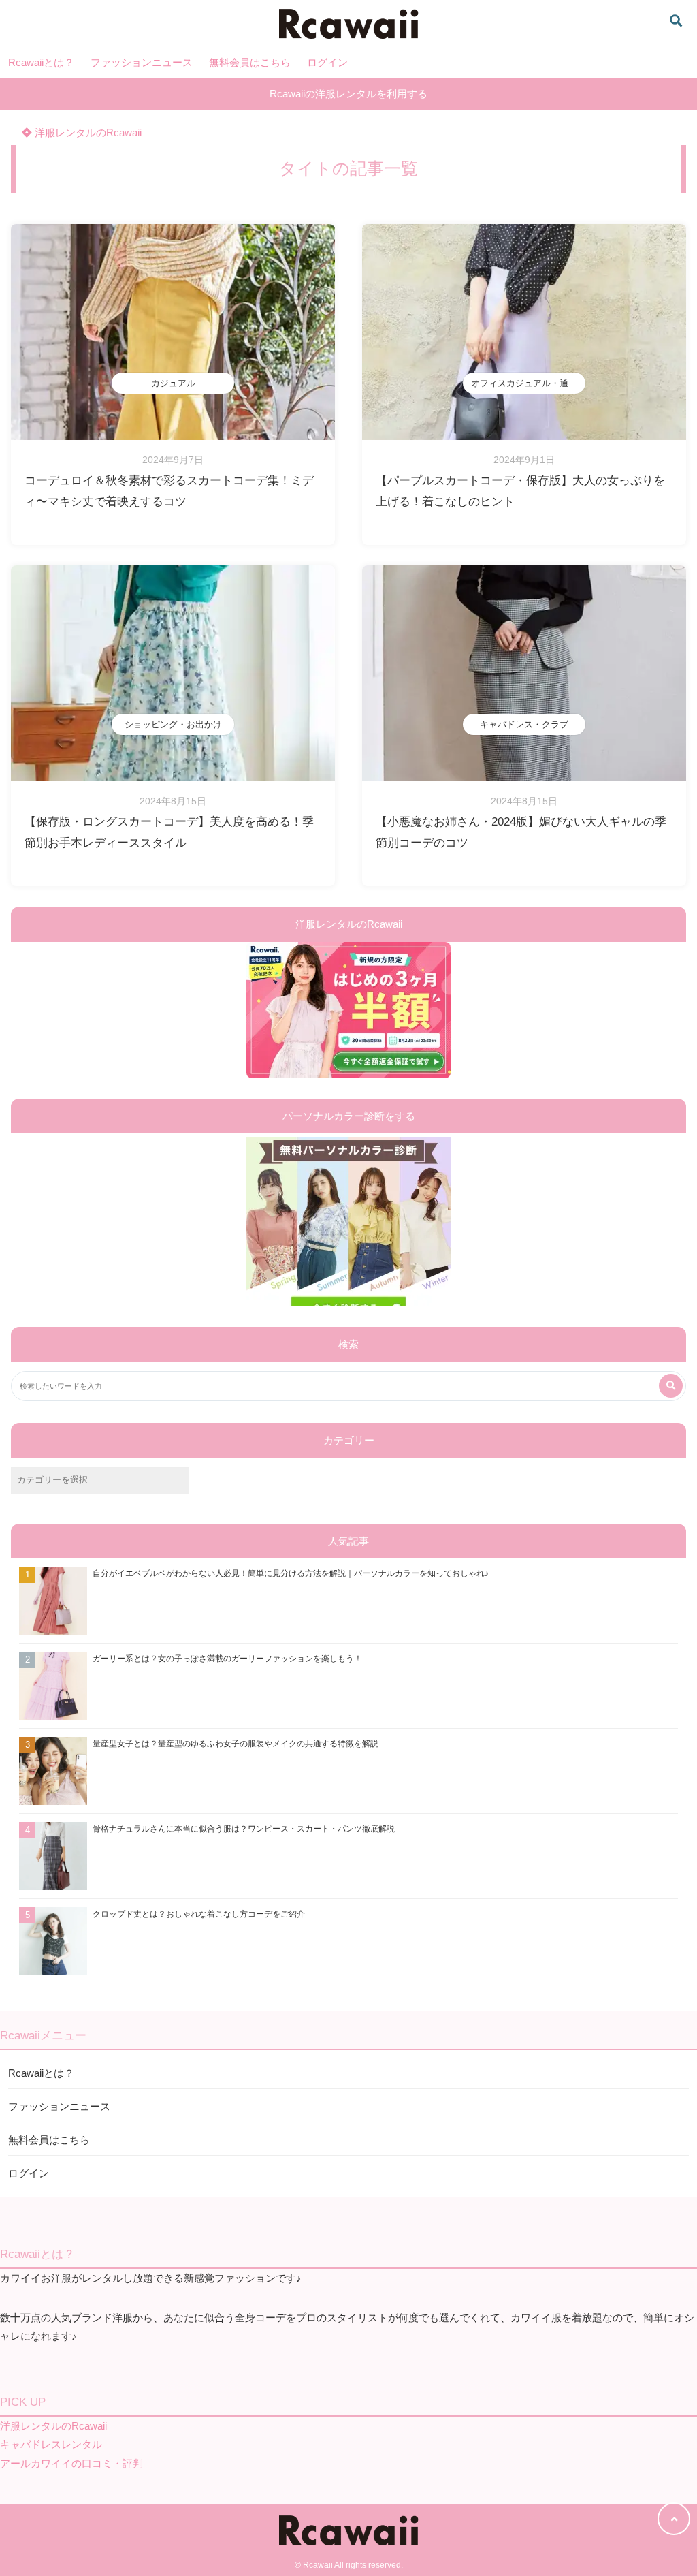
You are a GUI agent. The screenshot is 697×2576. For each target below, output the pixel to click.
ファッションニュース (142, 62)
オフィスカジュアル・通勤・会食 (528, 383)
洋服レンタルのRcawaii (87, 132)
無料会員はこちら (250, 62)
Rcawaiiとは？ (41, 62)
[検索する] (671, 1386)
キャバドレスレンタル (51, 2444)
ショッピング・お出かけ (173, 724)
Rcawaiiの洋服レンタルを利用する (348, 94)
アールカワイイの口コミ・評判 (71, 2463)
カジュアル (173, 383)
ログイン (327, 62)
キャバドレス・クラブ (524, 724)
